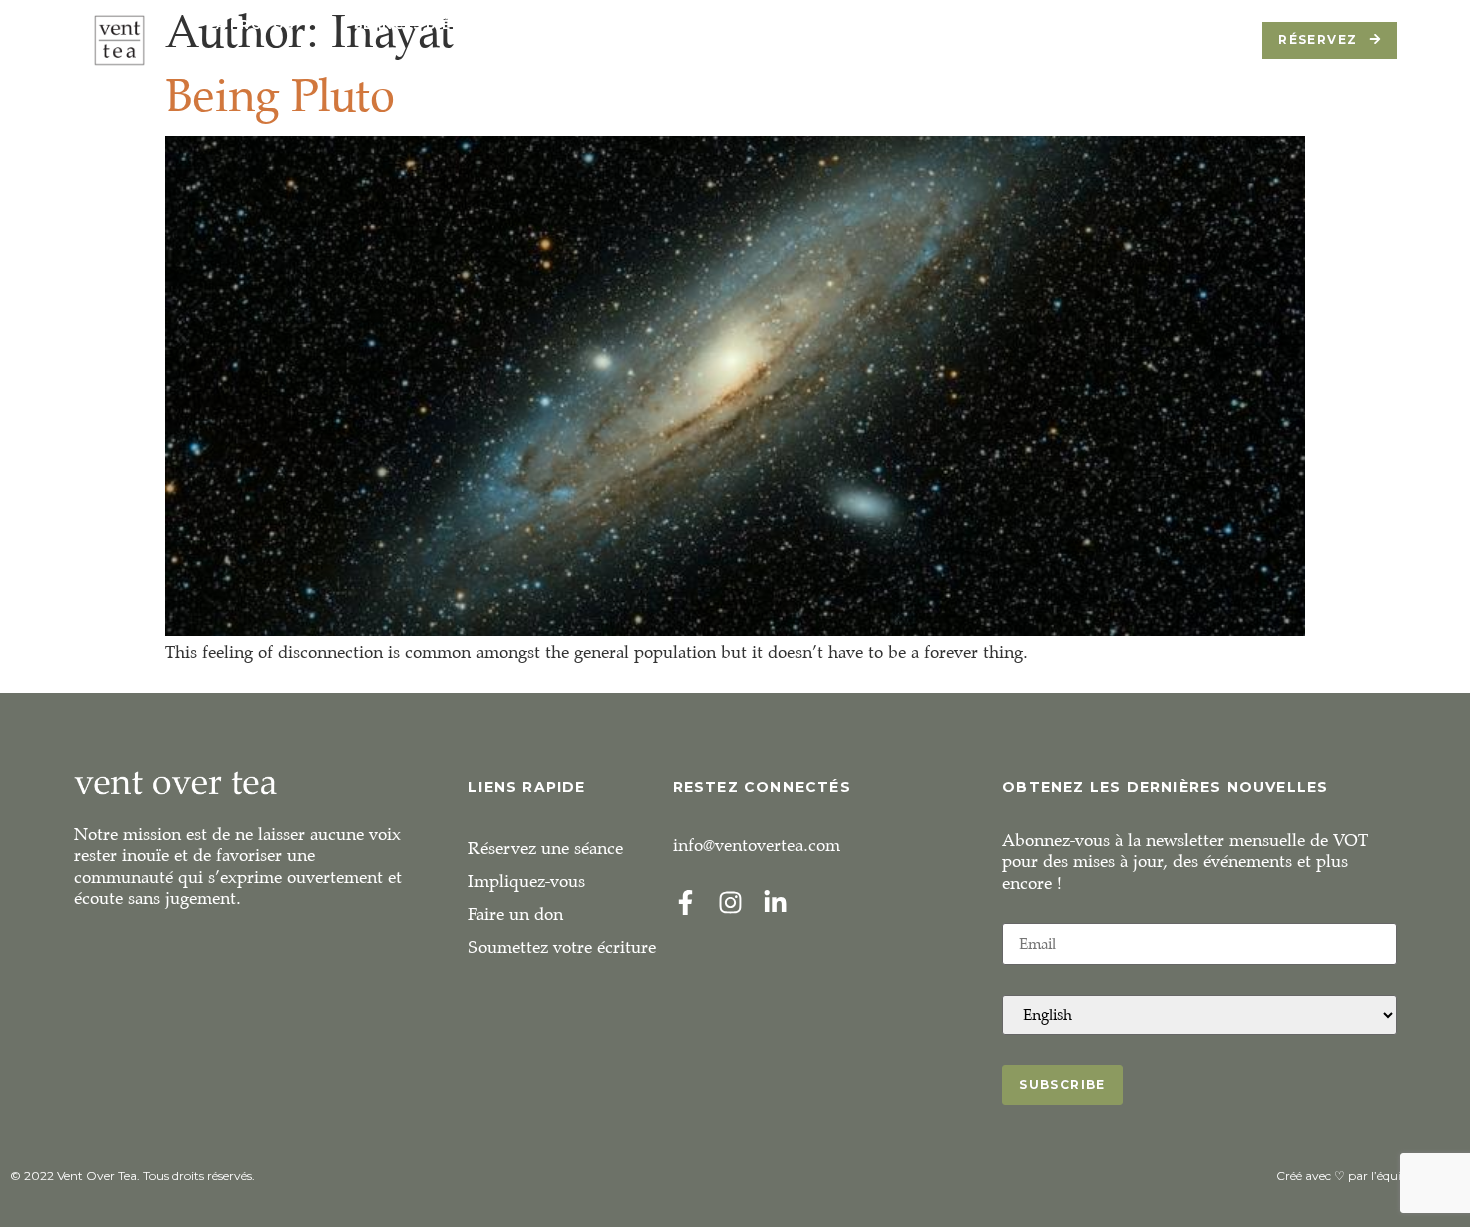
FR (235, 54)
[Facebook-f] (685, 902)
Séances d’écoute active (459, 24)
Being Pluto (280, 95)
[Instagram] (730, 902)
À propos (255, 24)
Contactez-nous (1083, 24)
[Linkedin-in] (775, 902)
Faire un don (515, 914)
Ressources (816, 24)
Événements (655, 24)
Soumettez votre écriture (562, 947)
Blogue (938, 24)
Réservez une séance (545, 848)
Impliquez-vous (526, 881)
